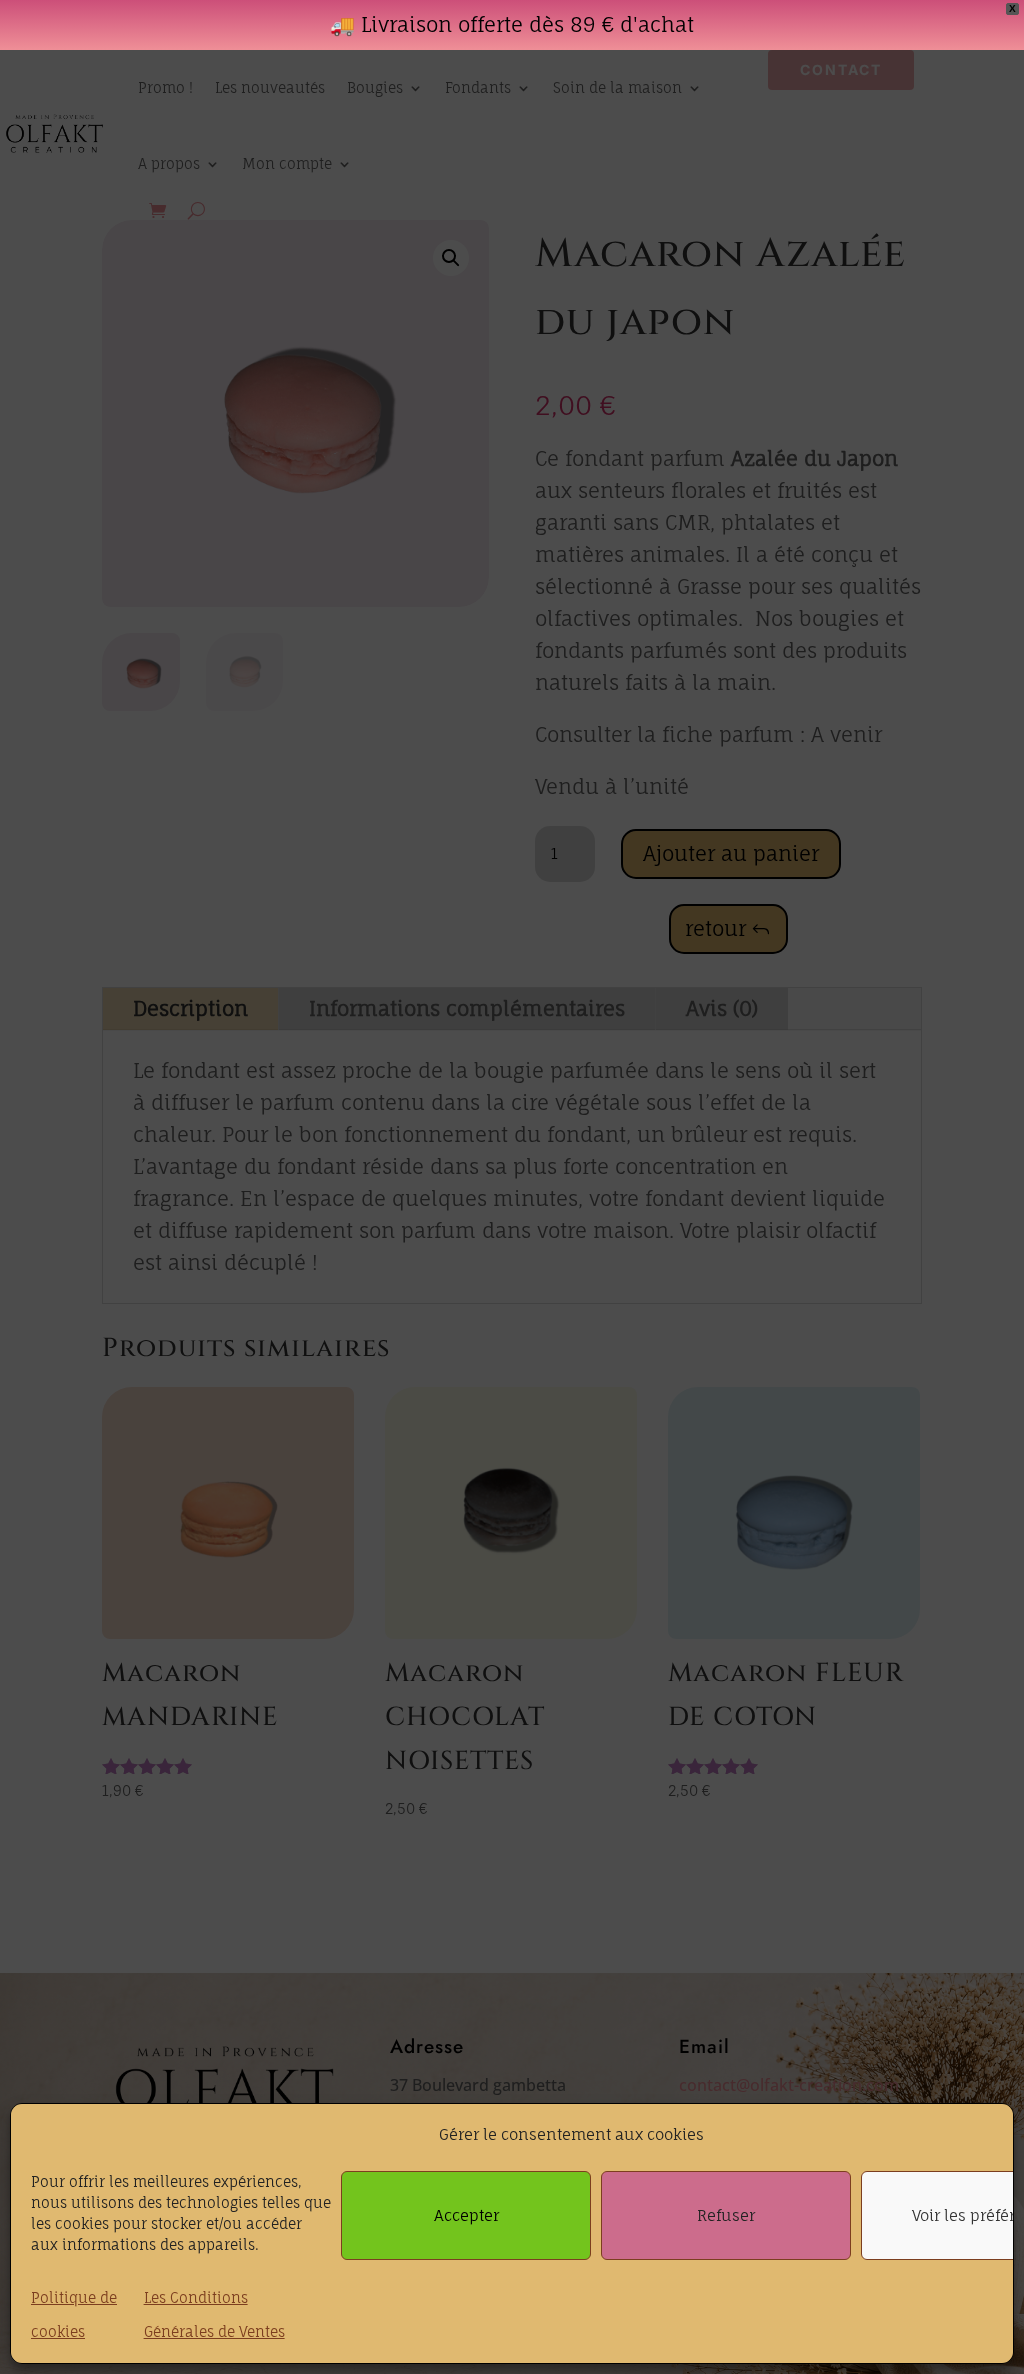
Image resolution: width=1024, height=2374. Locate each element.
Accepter (466, 2215)
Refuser (726, 2215)
